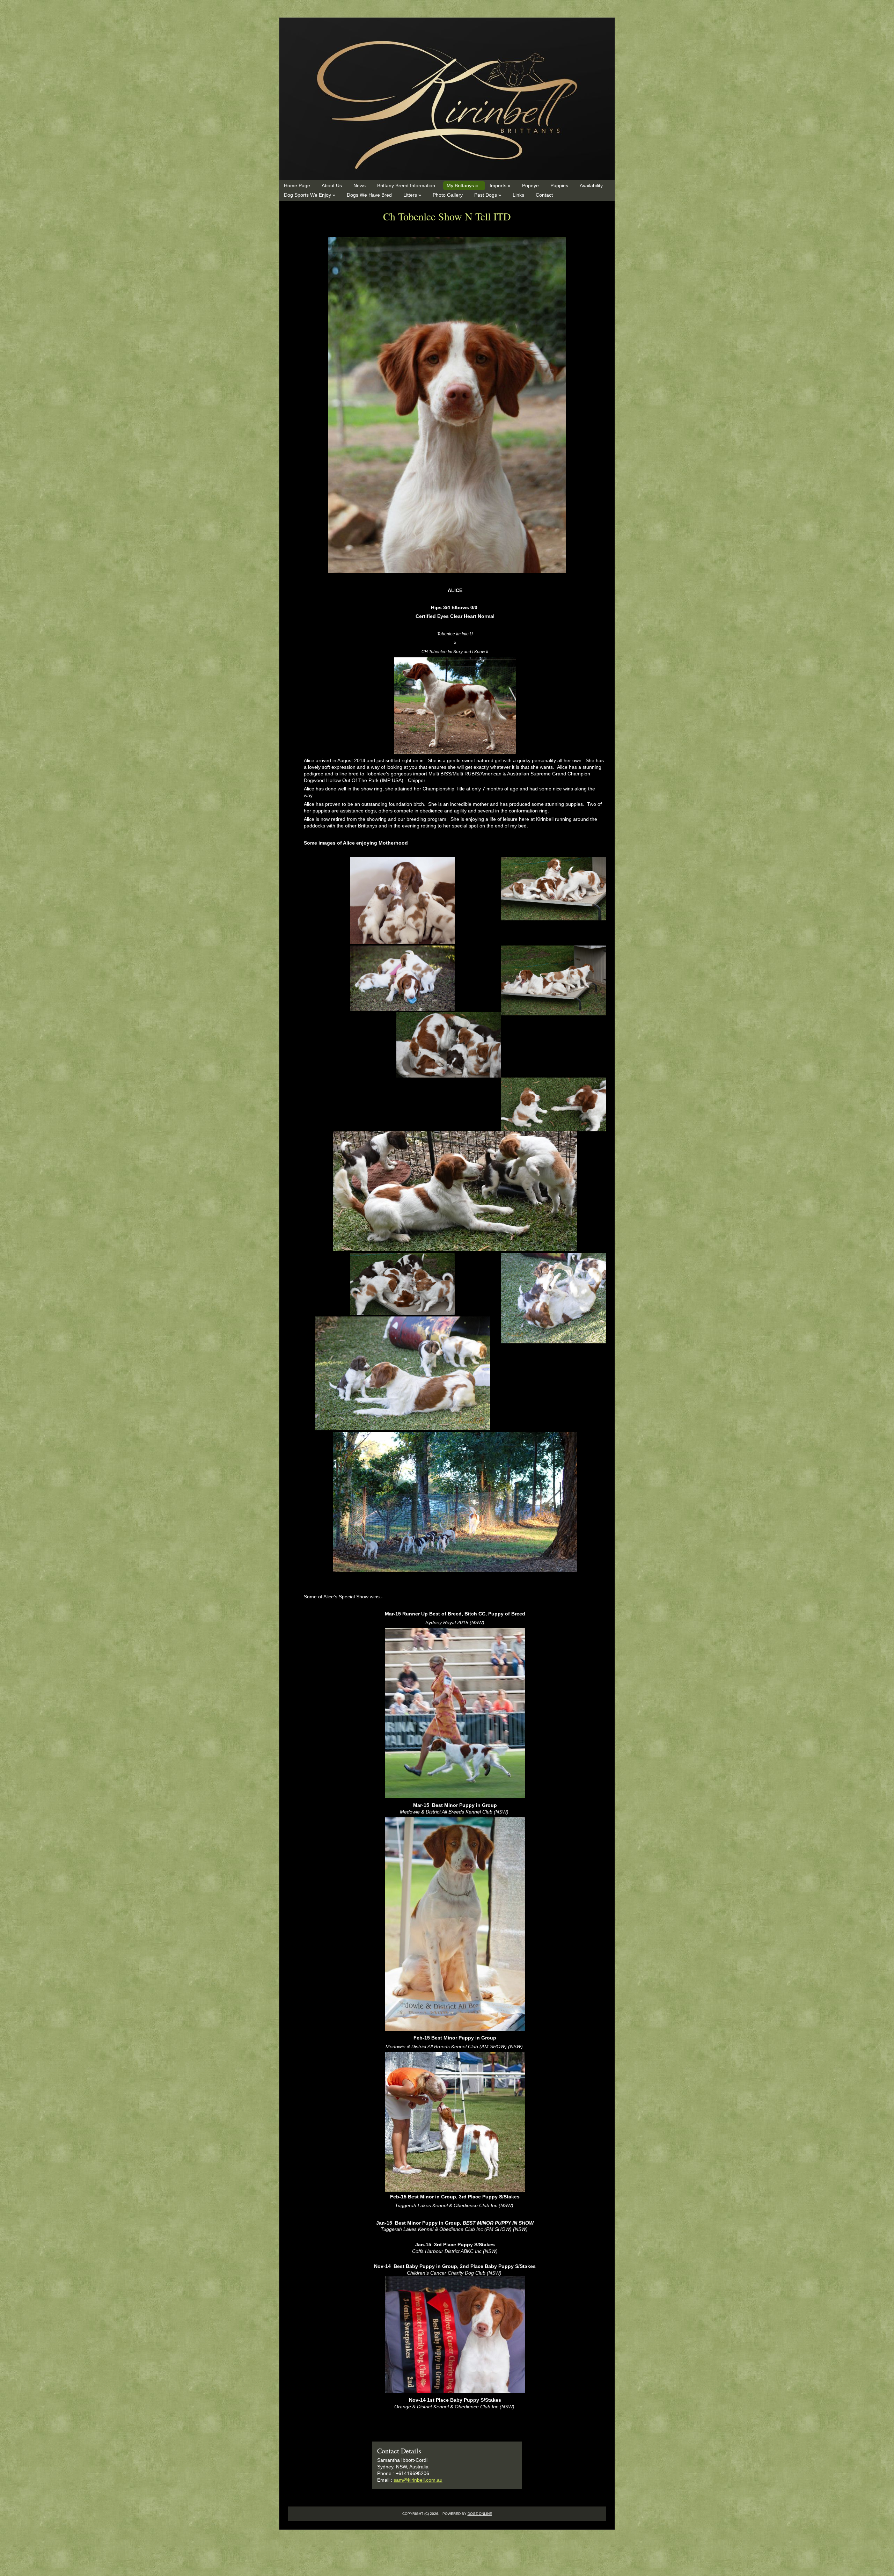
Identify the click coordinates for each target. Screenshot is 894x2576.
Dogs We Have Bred (369, 195)
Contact (544, 195)
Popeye (530, 185)
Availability (591, 185)
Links (518, 195)
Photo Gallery (448, 195)
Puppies (559, 185)
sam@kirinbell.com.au (418, 2480)
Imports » (500, 185)
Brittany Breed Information (406, 185)
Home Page (297, 185)
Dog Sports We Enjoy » (310, 195)
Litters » (412, 195)
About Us (332, 185)
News (360, 185)
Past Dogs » (488, 195)
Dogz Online (480, 2514)
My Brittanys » (462, 185)
